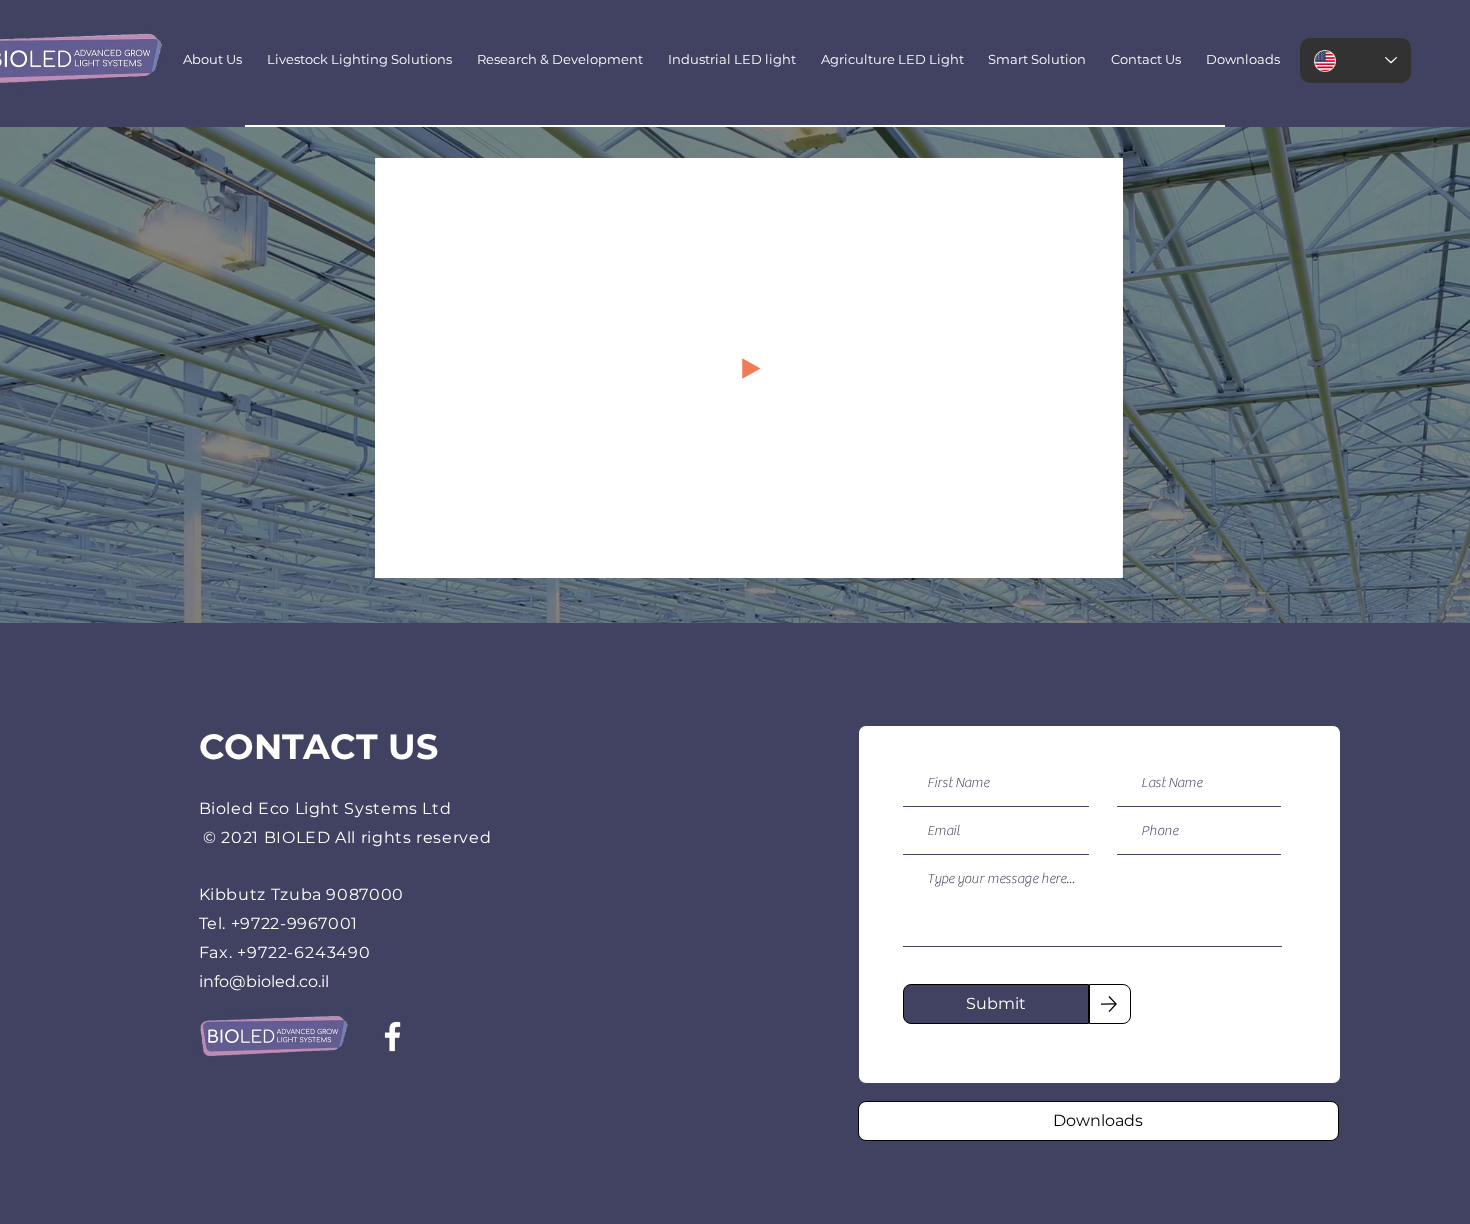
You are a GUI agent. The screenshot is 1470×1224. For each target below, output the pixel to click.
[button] (1097, 557)
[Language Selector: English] (1355, 60)
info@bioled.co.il (264, 981)
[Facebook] (392, 1036)
